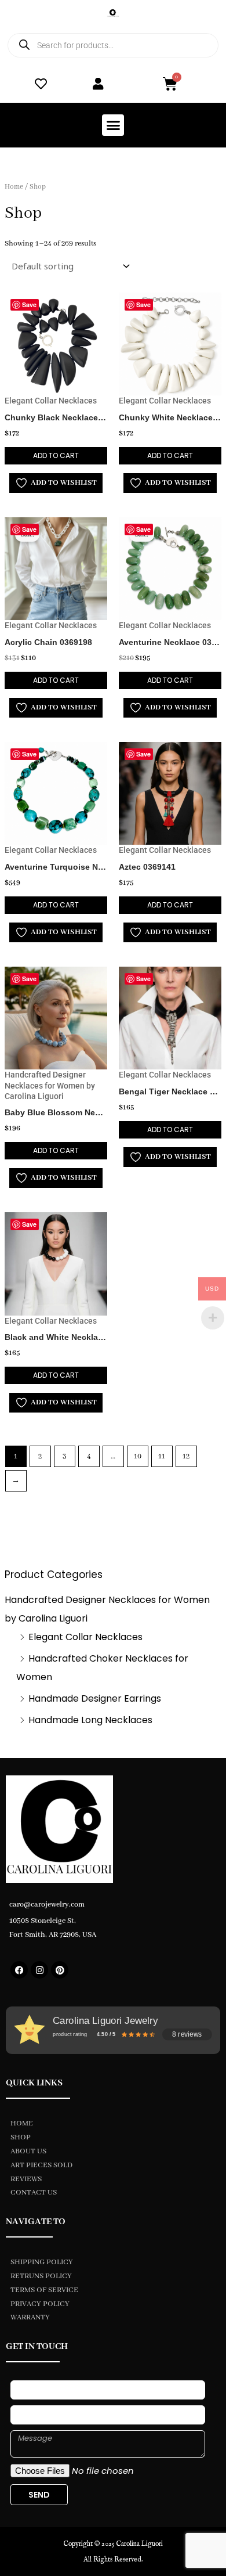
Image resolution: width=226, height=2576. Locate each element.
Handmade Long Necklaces (90, 1720)
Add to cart (56, 455)
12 (186, 1456)
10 (138, 1456)
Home (14, 187)
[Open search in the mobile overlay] (113, 45)
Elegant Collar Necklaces (85, 1637)
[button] (113, 125)
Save (29, 305)
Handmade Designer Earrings (95, 1698)
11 (162, 1456)
